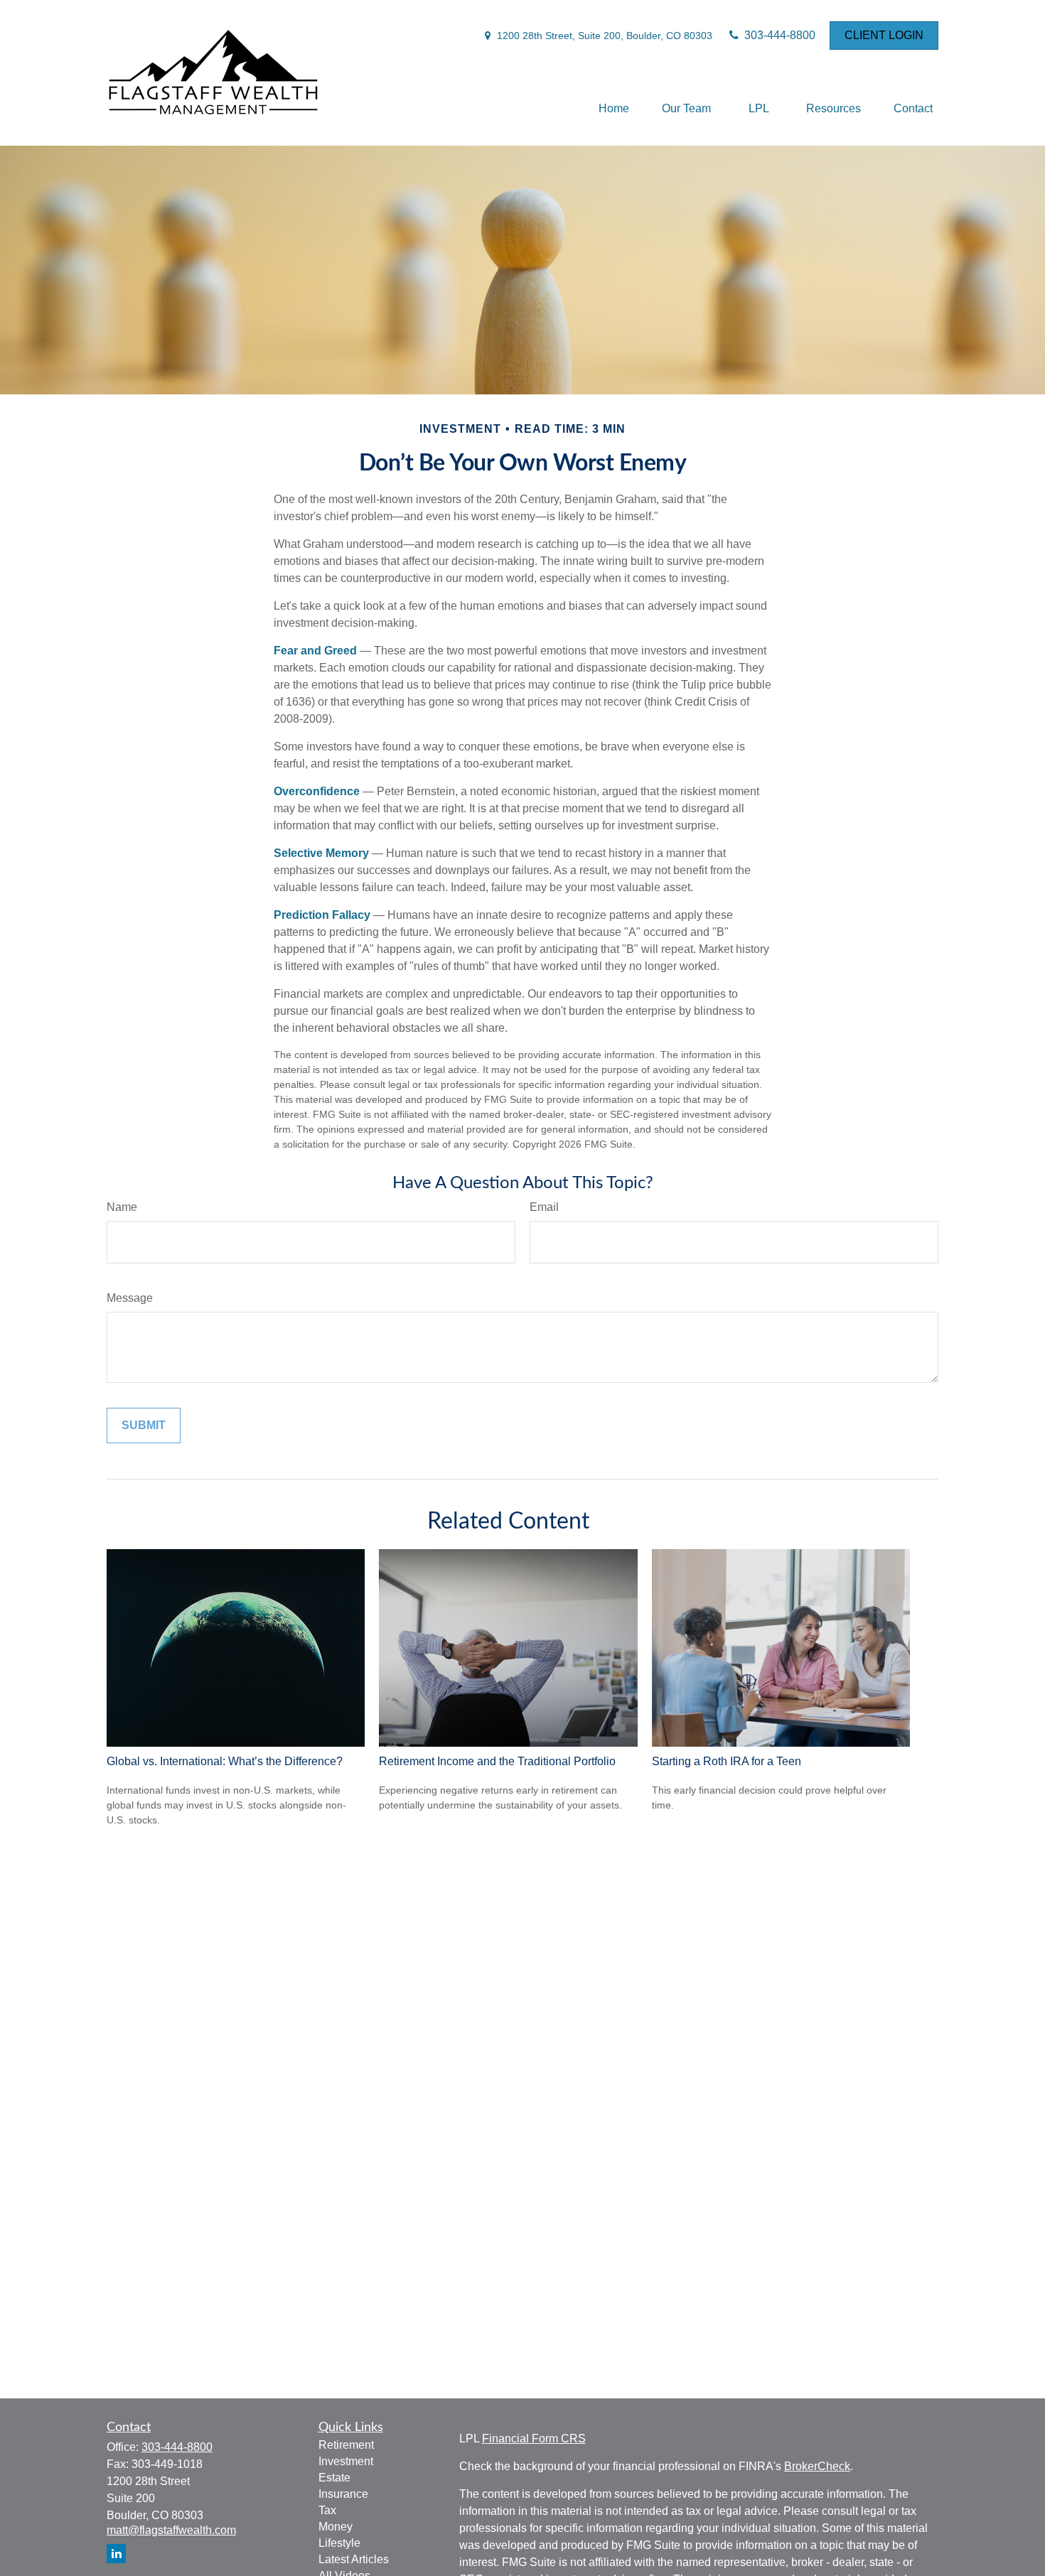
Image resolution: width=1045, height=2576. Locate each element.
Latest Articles (354, 2559)
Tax (327, 2510)
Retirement (346, 2445)
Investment (346, 2461)
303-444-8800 (778, 35)
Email (544, 1207)
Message (130, 1298)
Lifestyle (339, 2543)
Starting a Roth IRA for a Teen (727, 1761)
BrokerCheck (817, 2466)
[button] (614, 108)
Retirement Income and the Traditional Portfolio (497, 1761)
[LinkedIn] (116, 2554)
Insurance (343, 2494)
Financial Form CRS (534, 2438)
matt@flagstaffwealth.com (171, 2530)
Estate (334, 2478)
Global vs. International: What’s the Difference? (225, 1761)
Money (336, 2527)
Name (122, 1207)
